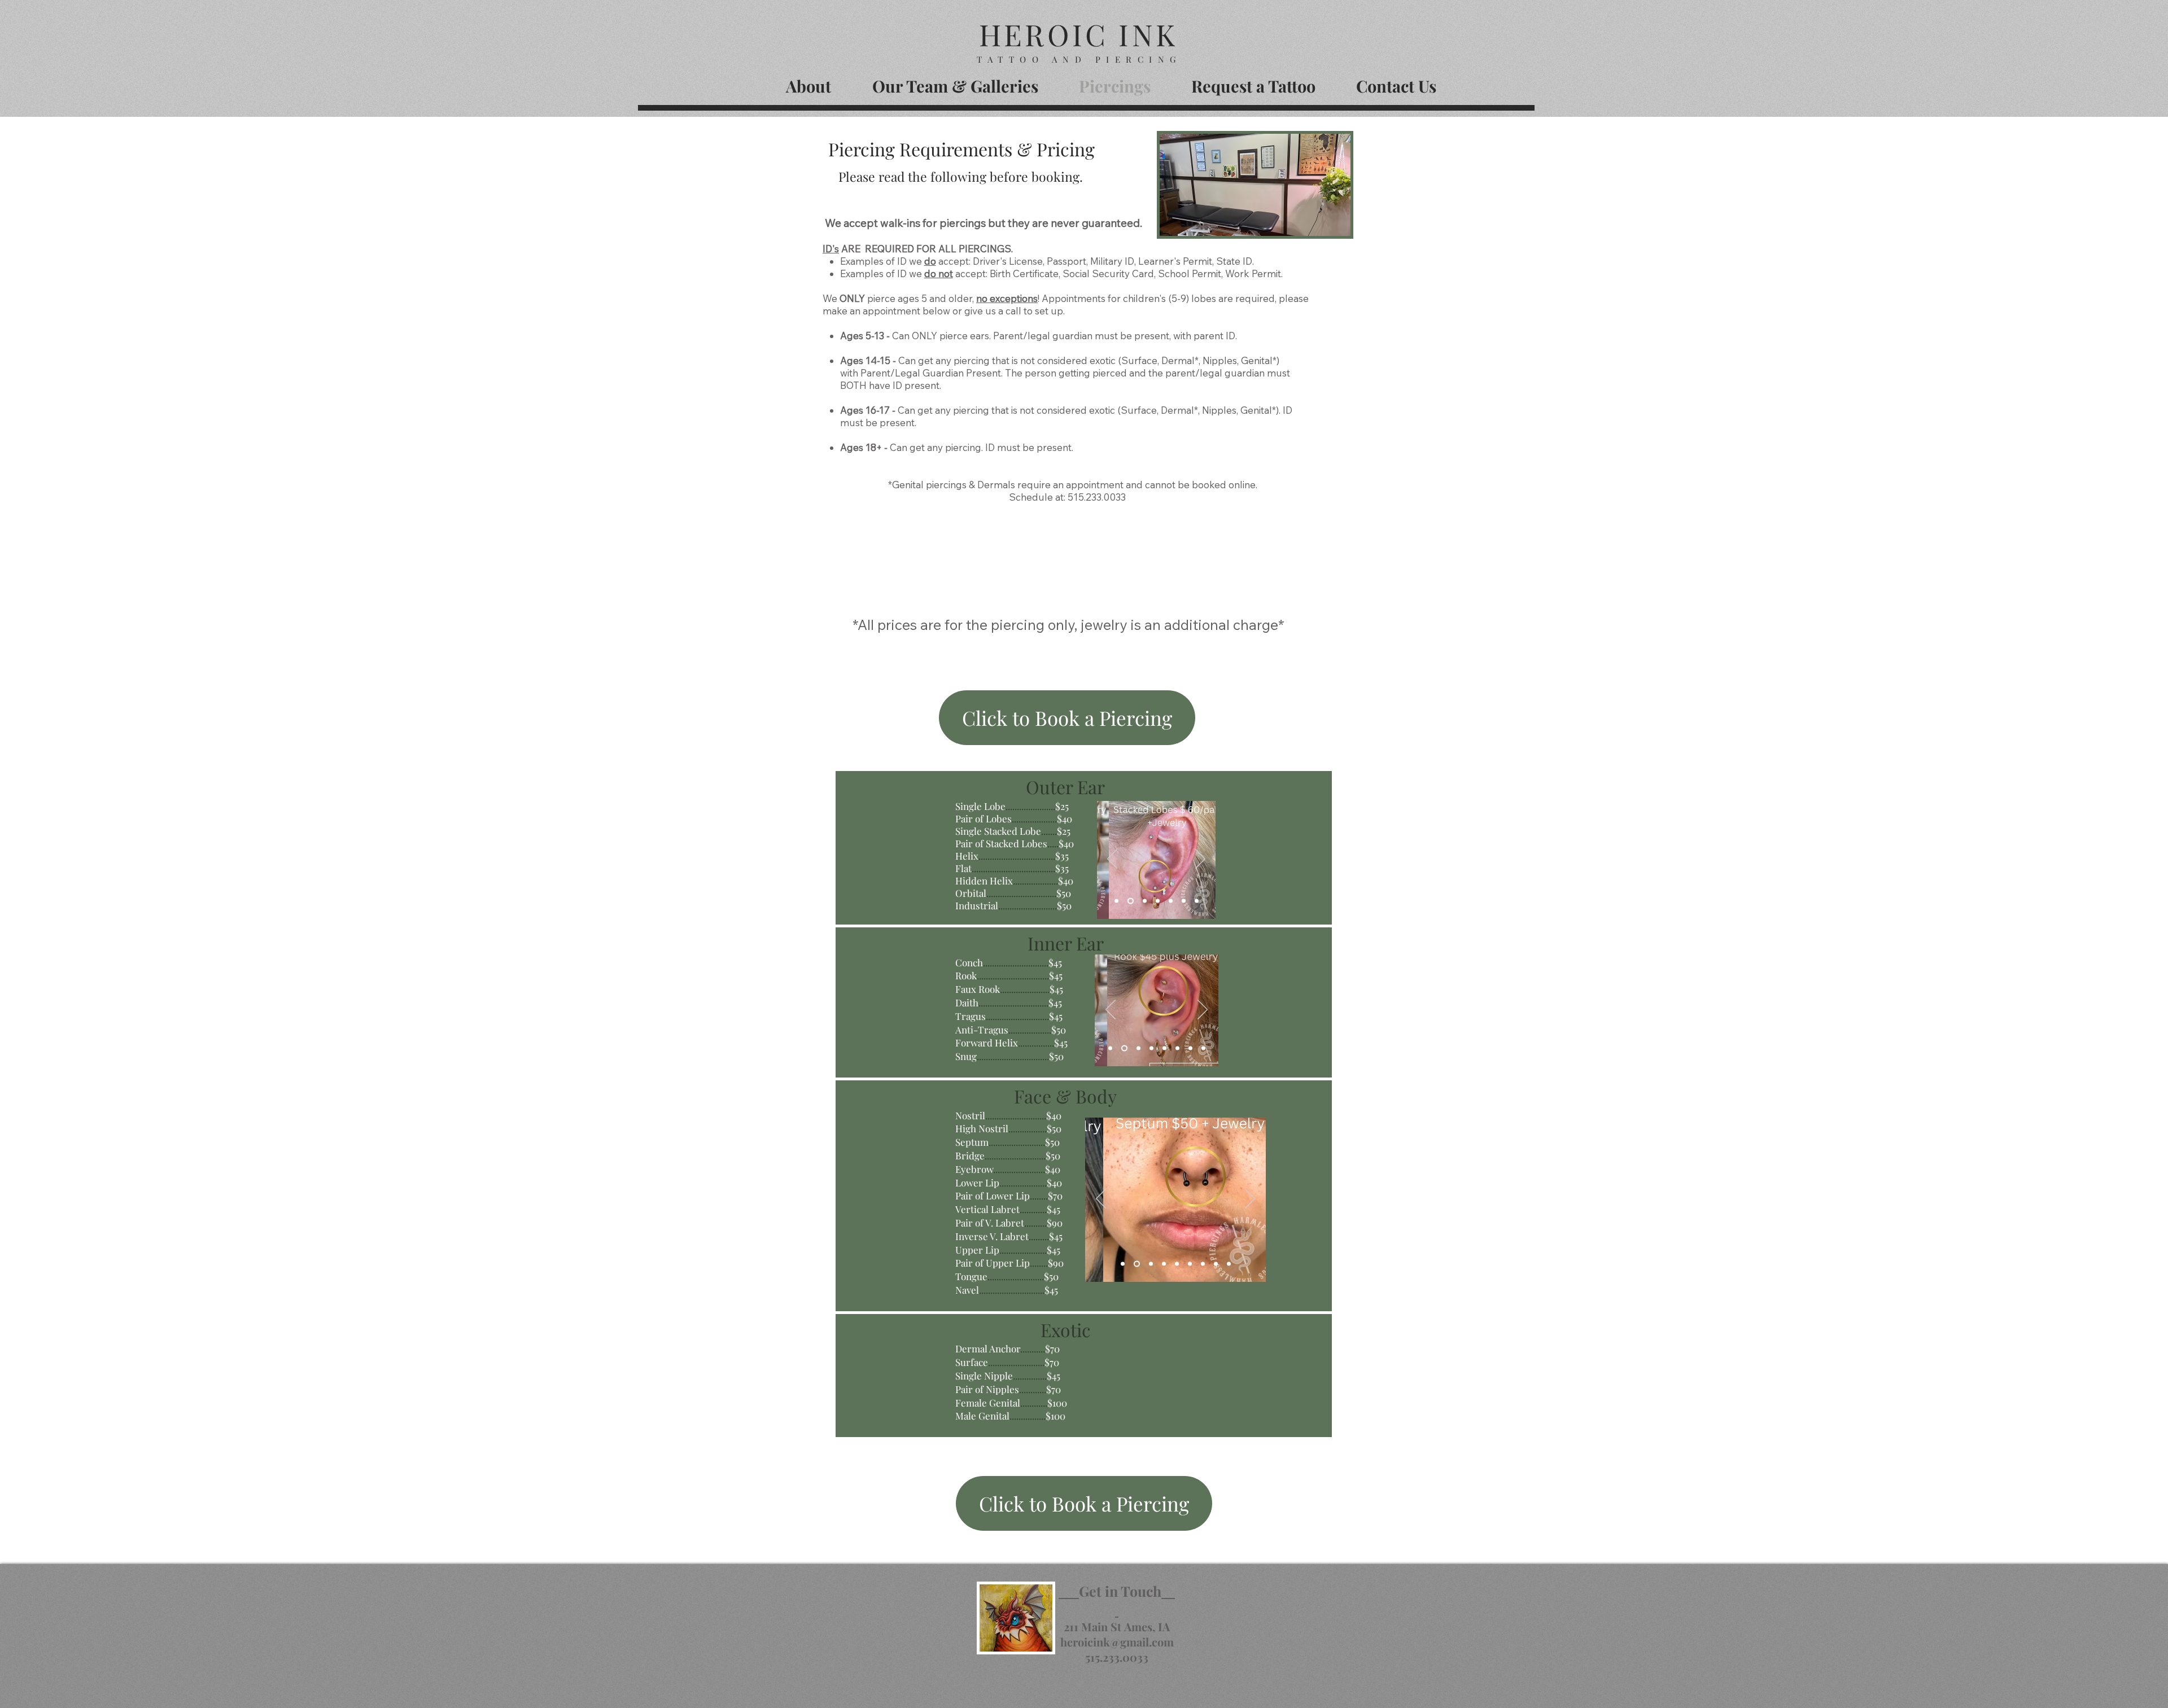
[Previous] (1112, 860)
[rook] (1124, 1048)
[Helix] (1145, 901)
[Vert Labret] (1190, 1264)
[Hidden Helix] (1171, 901)
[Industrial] (1197, 901)
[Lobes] (1116, 901)
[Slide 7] (1190, 1048)
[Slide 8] (1203, 1048)
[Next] (1200, 860)
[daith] (1151, 1048)
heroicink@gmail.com (1117, 1642)
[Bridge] (1151, 1264)
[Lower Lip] (1177, 1264)
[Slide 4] (1138, 1048)
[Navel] (1229, 1264)
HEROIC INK (1078, 34)
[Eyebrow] (1164, 1264)
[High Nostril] (1123, 1264)
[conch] (1110, 1048)
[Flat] (1158, 901)
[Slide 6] (1177, 1048)
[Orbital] (1184, 901)
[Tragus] (1164, 1048)
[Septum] (1137, 1264)
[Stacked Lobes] (1131, 901)
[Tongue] (1216, 1264)
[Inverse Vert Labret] (1203, 1264)
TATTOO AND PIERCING (1079, 59)
